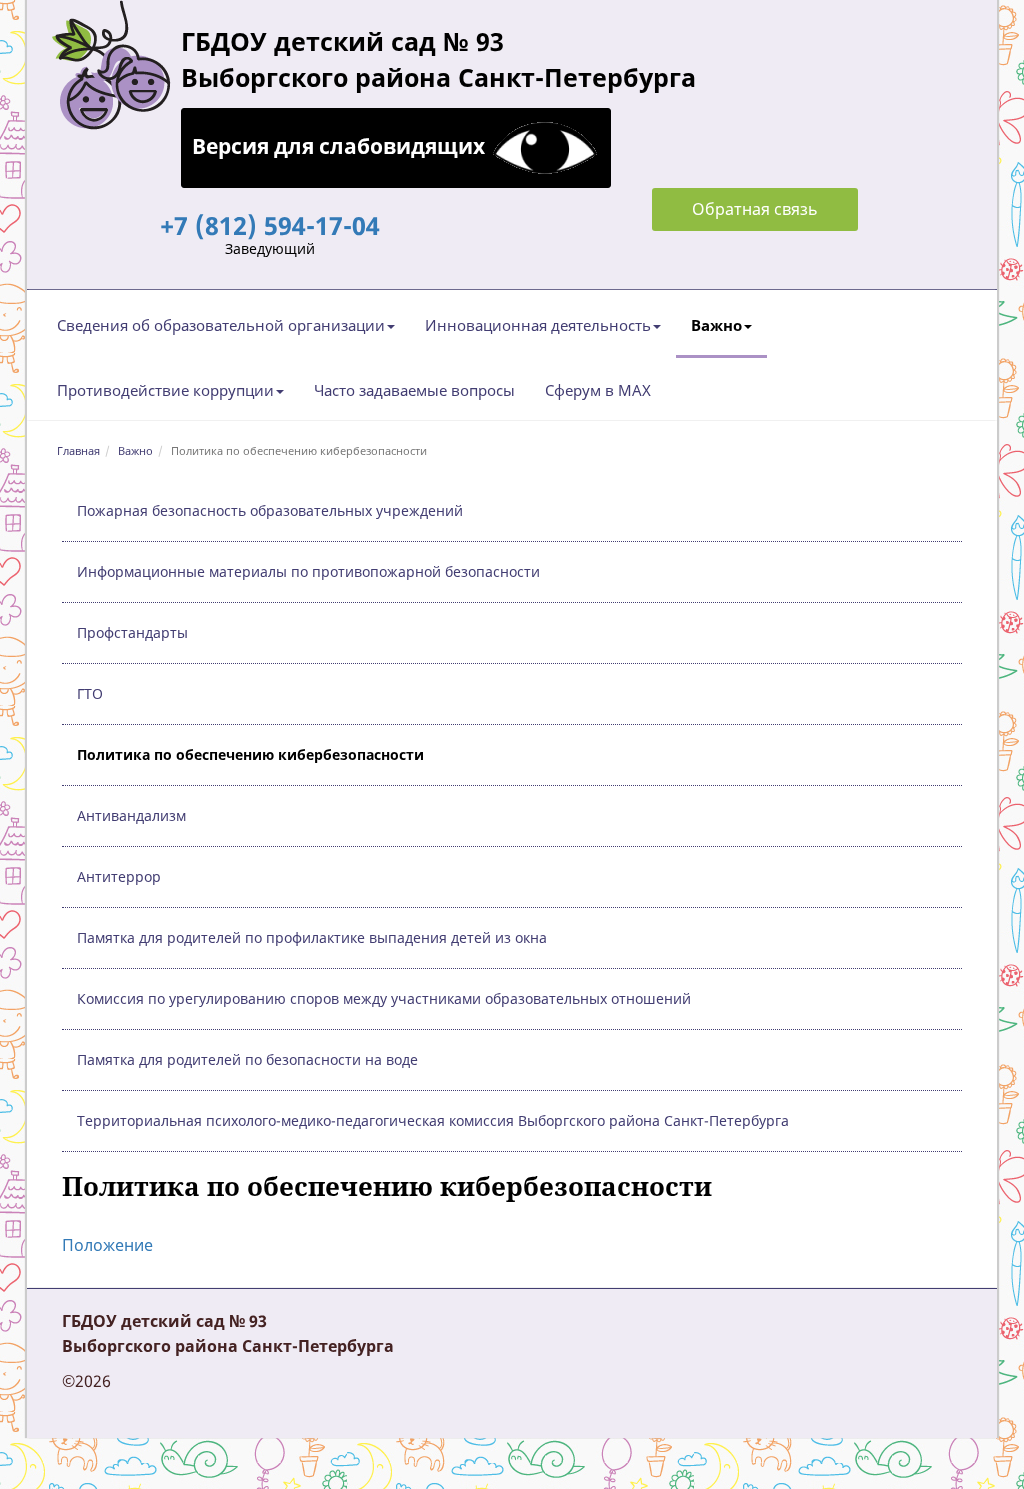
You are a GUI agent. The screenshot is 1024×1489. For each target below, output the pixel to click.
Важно (716, 325)
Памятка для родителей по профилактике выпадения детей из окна (312, 937)
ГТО (90, 693)
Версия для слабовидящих (341, 146)
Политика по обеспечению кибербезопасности (250, 754)
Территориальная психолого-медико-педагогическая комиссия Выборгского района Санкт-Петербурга (433, 1120)
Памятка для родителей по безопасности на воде (247, 1059)
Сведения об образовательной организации (221, 325)
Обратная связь (755, 209)
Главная (78, 450)
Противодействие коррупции (165, 390)
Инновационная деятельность (538, 325)
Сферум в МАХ (598, 390)
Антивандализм (131, 815)
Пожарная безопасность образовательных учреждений (270, 510)
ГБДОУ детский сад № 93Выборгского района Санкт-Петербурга (438, 59)
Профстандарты (132, 632)
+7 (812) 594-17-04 (270, 225)
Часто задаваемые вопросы (414, 390)
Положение (107, 1245)
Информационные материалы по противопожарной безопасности (308, 571)
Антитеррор (119, 876)
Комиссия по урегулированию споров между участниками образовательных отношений (384, 998)
